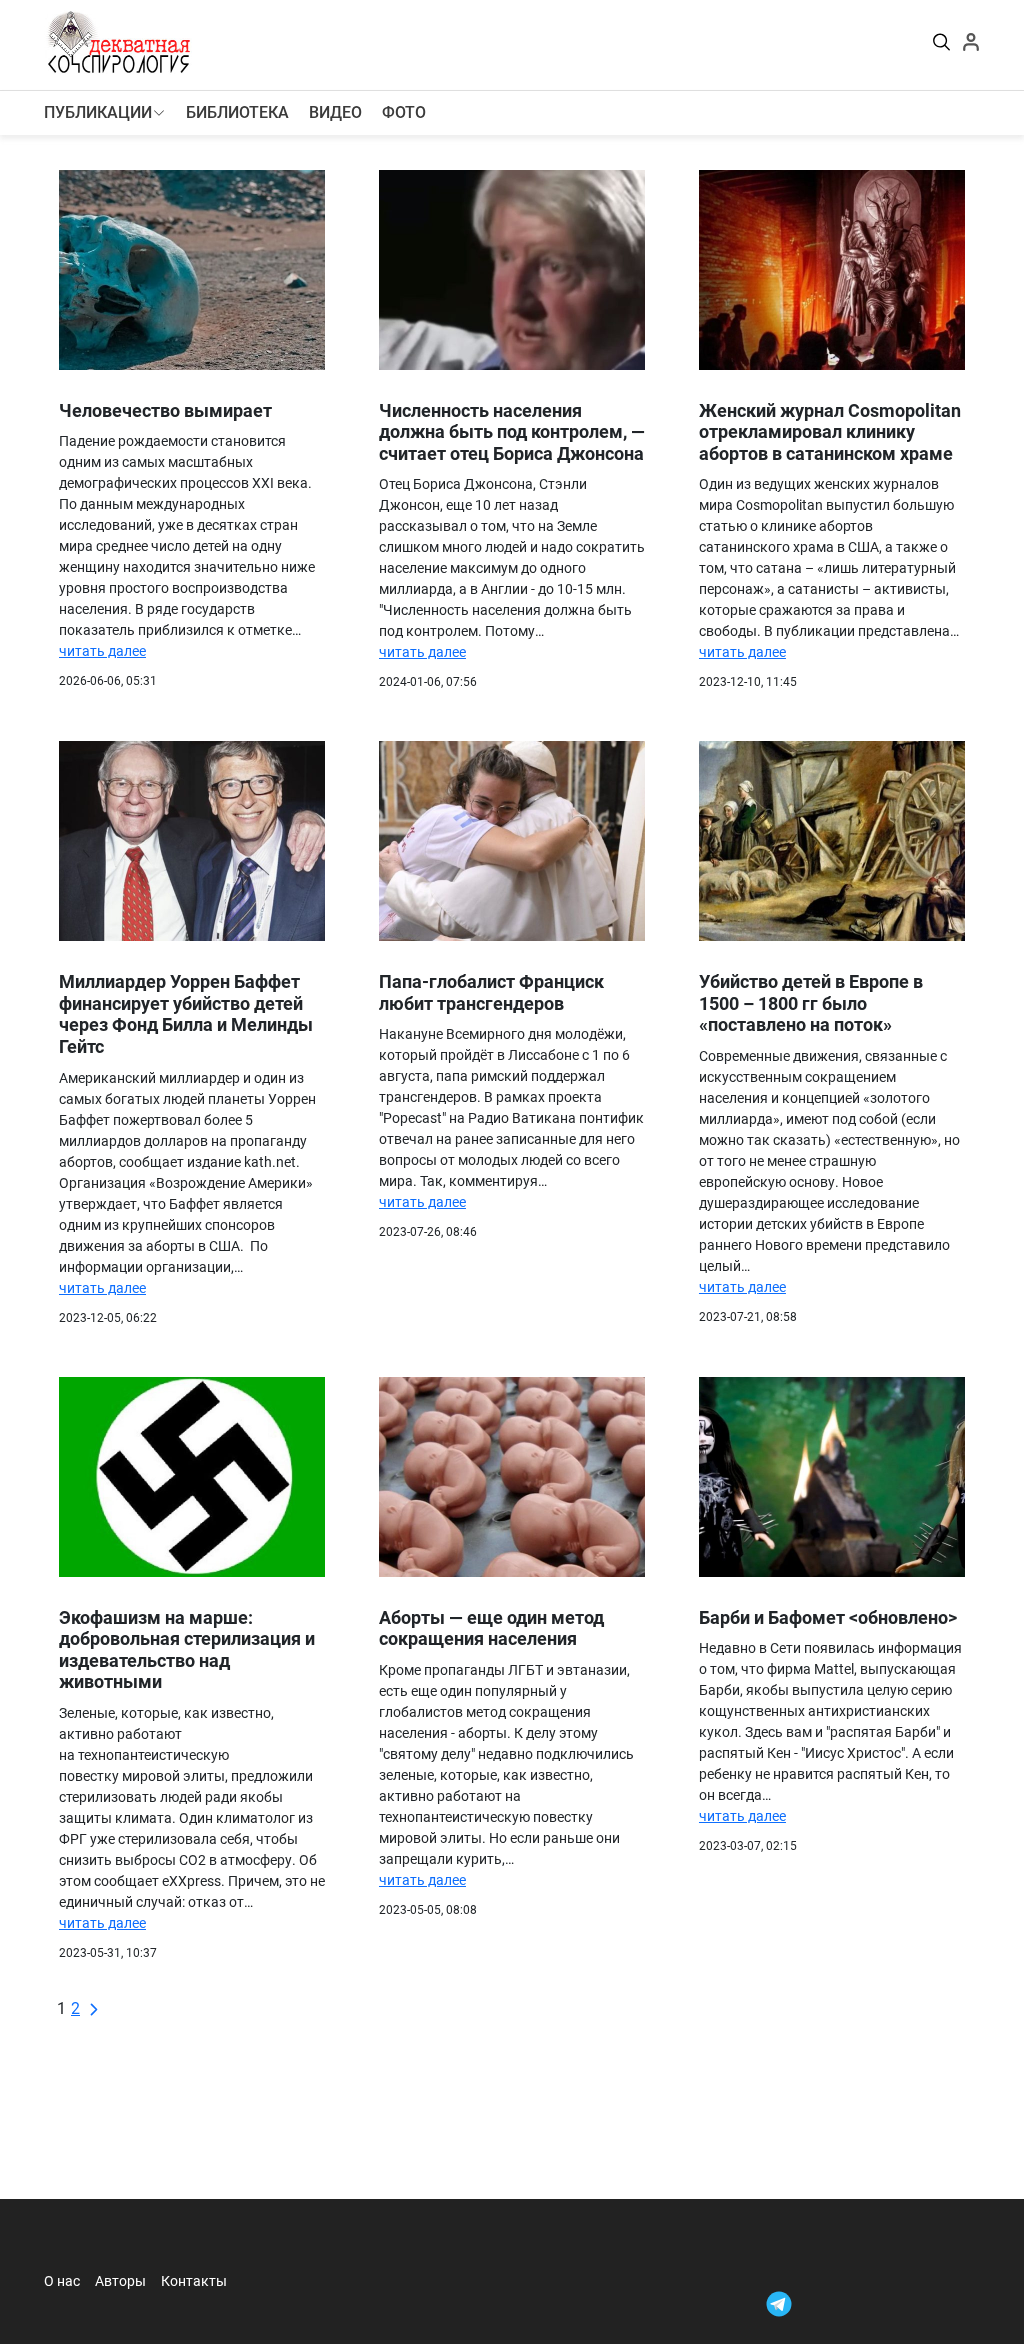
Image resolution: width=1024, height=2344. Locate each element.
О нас (62, 2281)
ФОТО (404, 112)
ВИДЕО (335, 112)
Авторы (120, 2281)
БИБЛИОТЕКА (237, 112)
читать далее (102, 651)
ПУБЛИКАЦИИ (98, 112)
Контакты (194, 2281)
